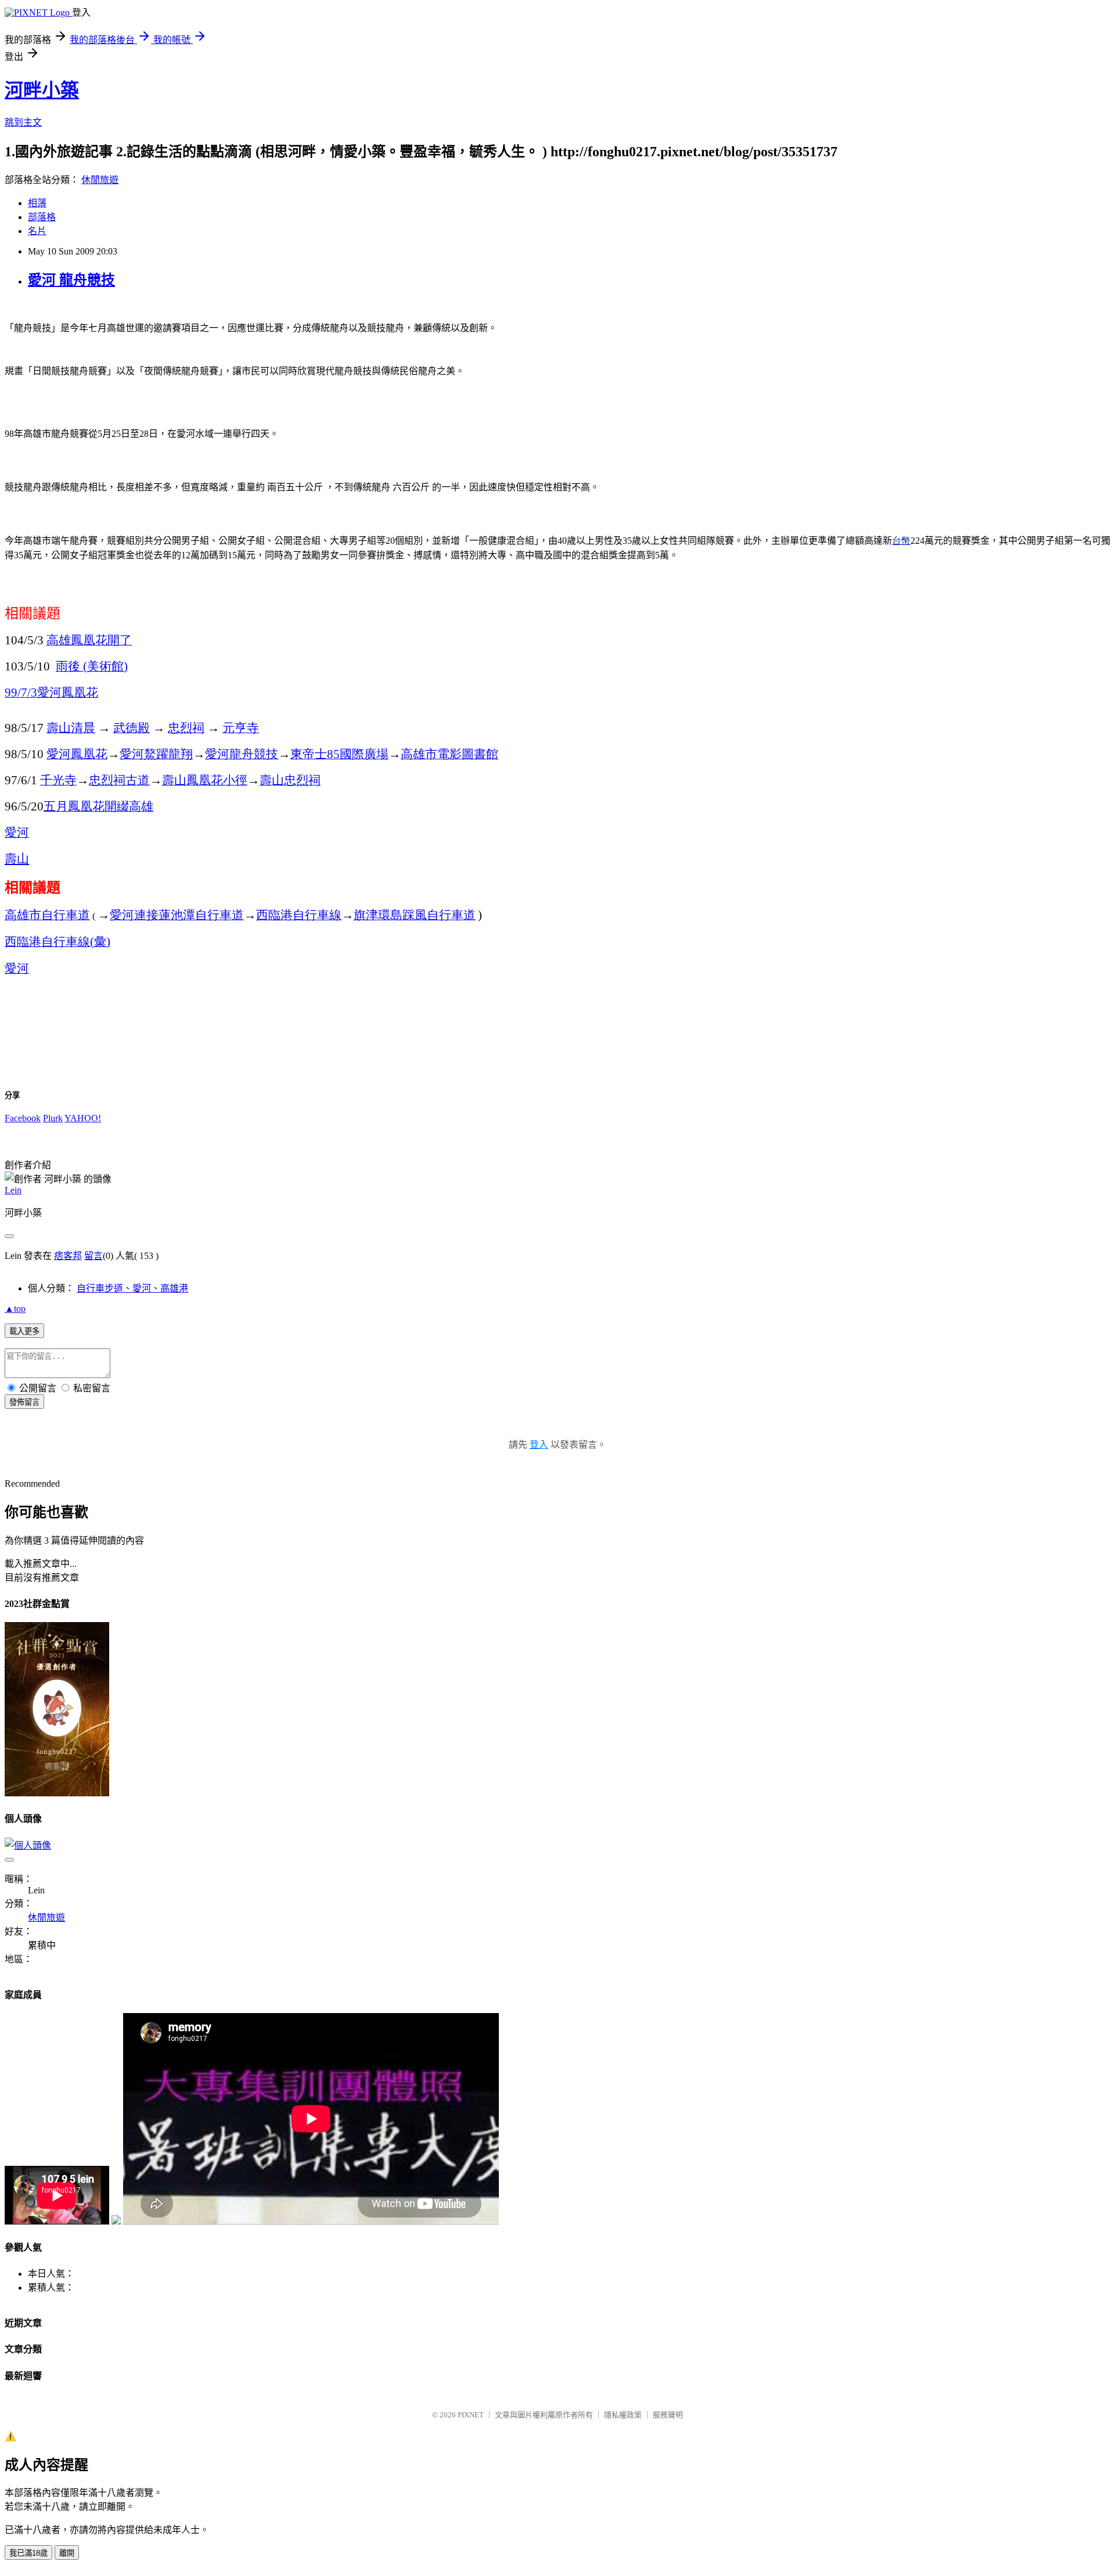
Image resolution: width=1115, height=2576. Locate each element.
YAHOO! (83, 1118)
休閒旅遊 (100, 180)
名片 (37, 231)
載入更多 (24, 1331)
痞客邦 (68, 1256)
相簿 (37, 203)
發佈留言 (24, 1402)
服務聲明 (668, 2415)
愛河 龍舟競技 (71, 280)
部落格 (42, 217)
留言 (93, 1256)
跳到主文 (23, 122)
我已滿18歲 (28, 2553)
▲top (15, 1309)
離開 (67, 2553)
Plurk (53, 1118)
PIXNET (471, 2415)
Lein (13, 1190)
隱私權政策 (623, 2415)
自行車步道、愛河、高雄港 (132, 1288)
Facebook (23, 1118)
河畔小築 (42, 90)
